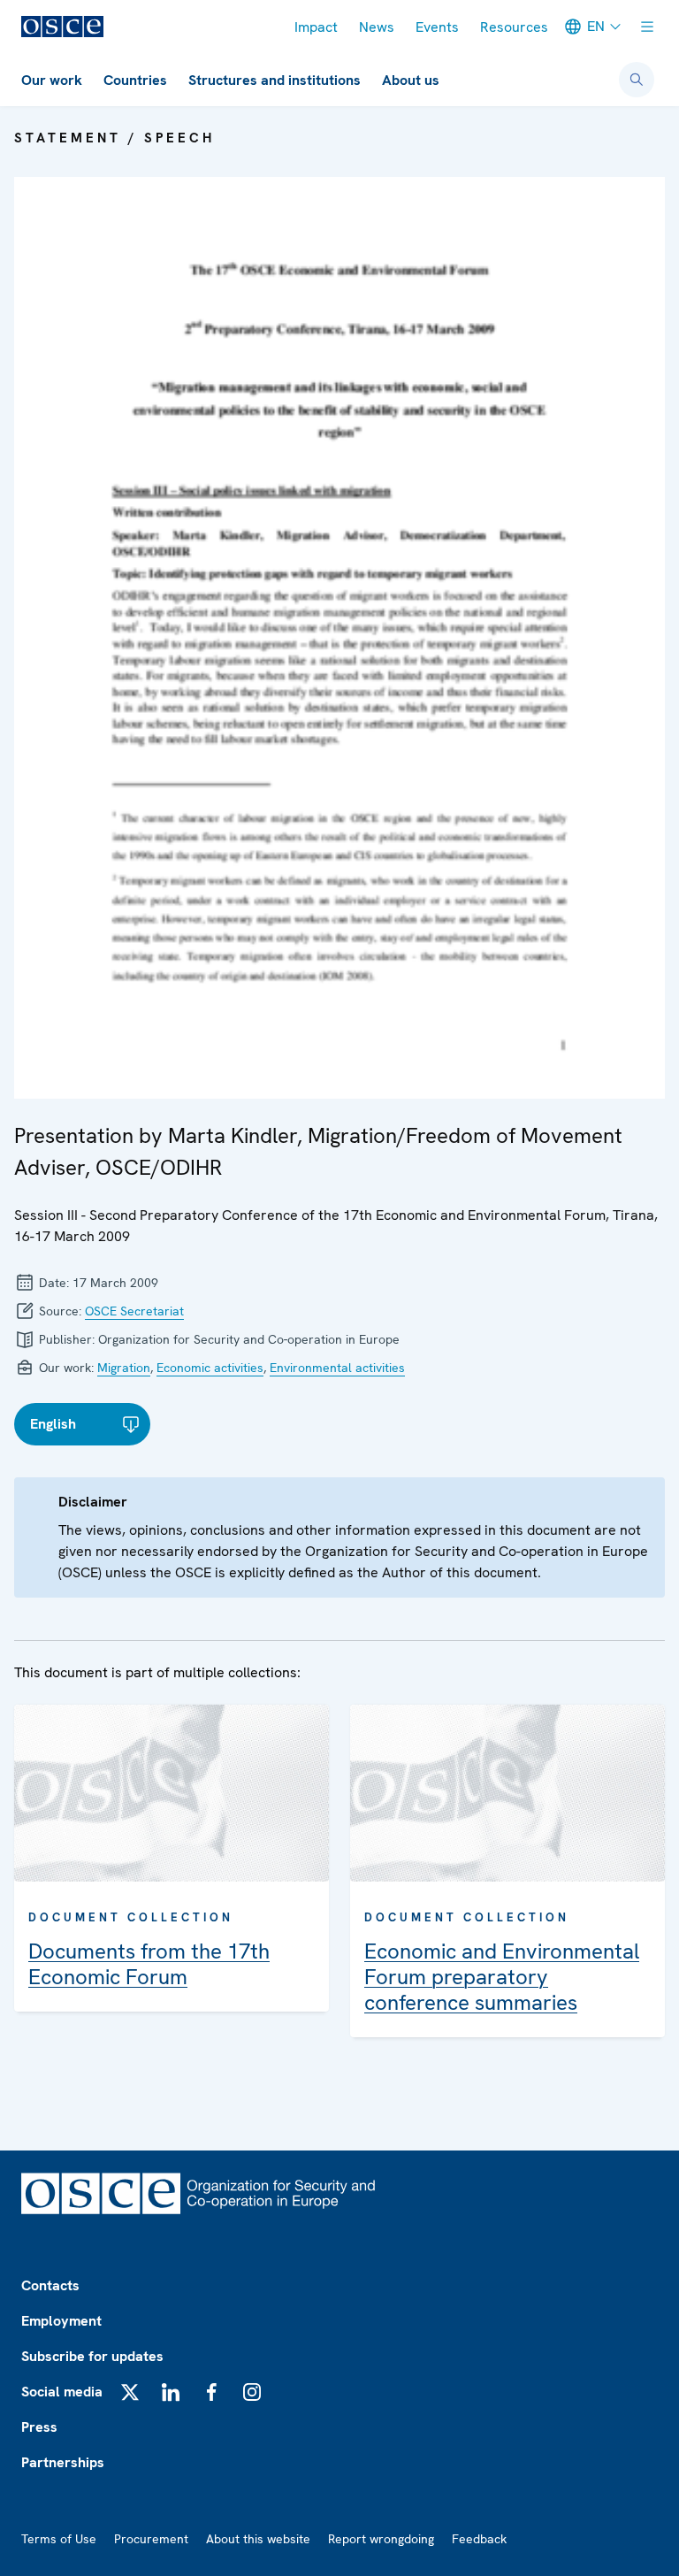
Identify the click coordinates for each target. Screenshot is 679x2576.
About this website (258, 2539)
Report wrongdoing (381, 2539)
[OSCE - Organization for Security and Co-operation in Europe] (62, 27)
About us (411, 80)
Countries (135, 80)
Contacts (50, 2285)
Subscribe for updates (92, 2356)
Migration (124, 1368)
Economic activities (210, 1368)
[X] (130, 2392)
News (377, 27)
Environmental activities (337, 1368)
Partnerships (63, 2462)
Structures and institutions (275, 80)
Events (437, 27)
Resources (514, 27)
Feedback (479, 2539)
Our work (52, 80)
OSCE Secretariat (134, 1311)
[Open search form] (637, 80)
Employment (61, 2321)
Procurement (151, 2539)
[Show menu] (647, 27)
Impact (316, 27)
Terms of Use (59, 2539)
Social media (62, 2392)
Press (39, 2427)
